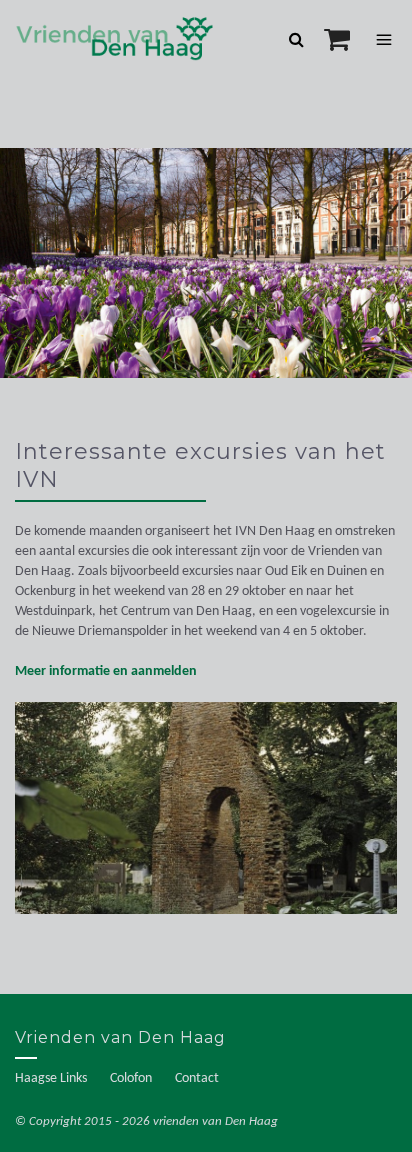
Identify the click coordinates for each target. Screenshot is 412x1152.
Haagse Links (51, 1078)
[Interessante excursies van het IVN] (206, 818)
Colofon (131, 1078)
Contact (197, 1078)
